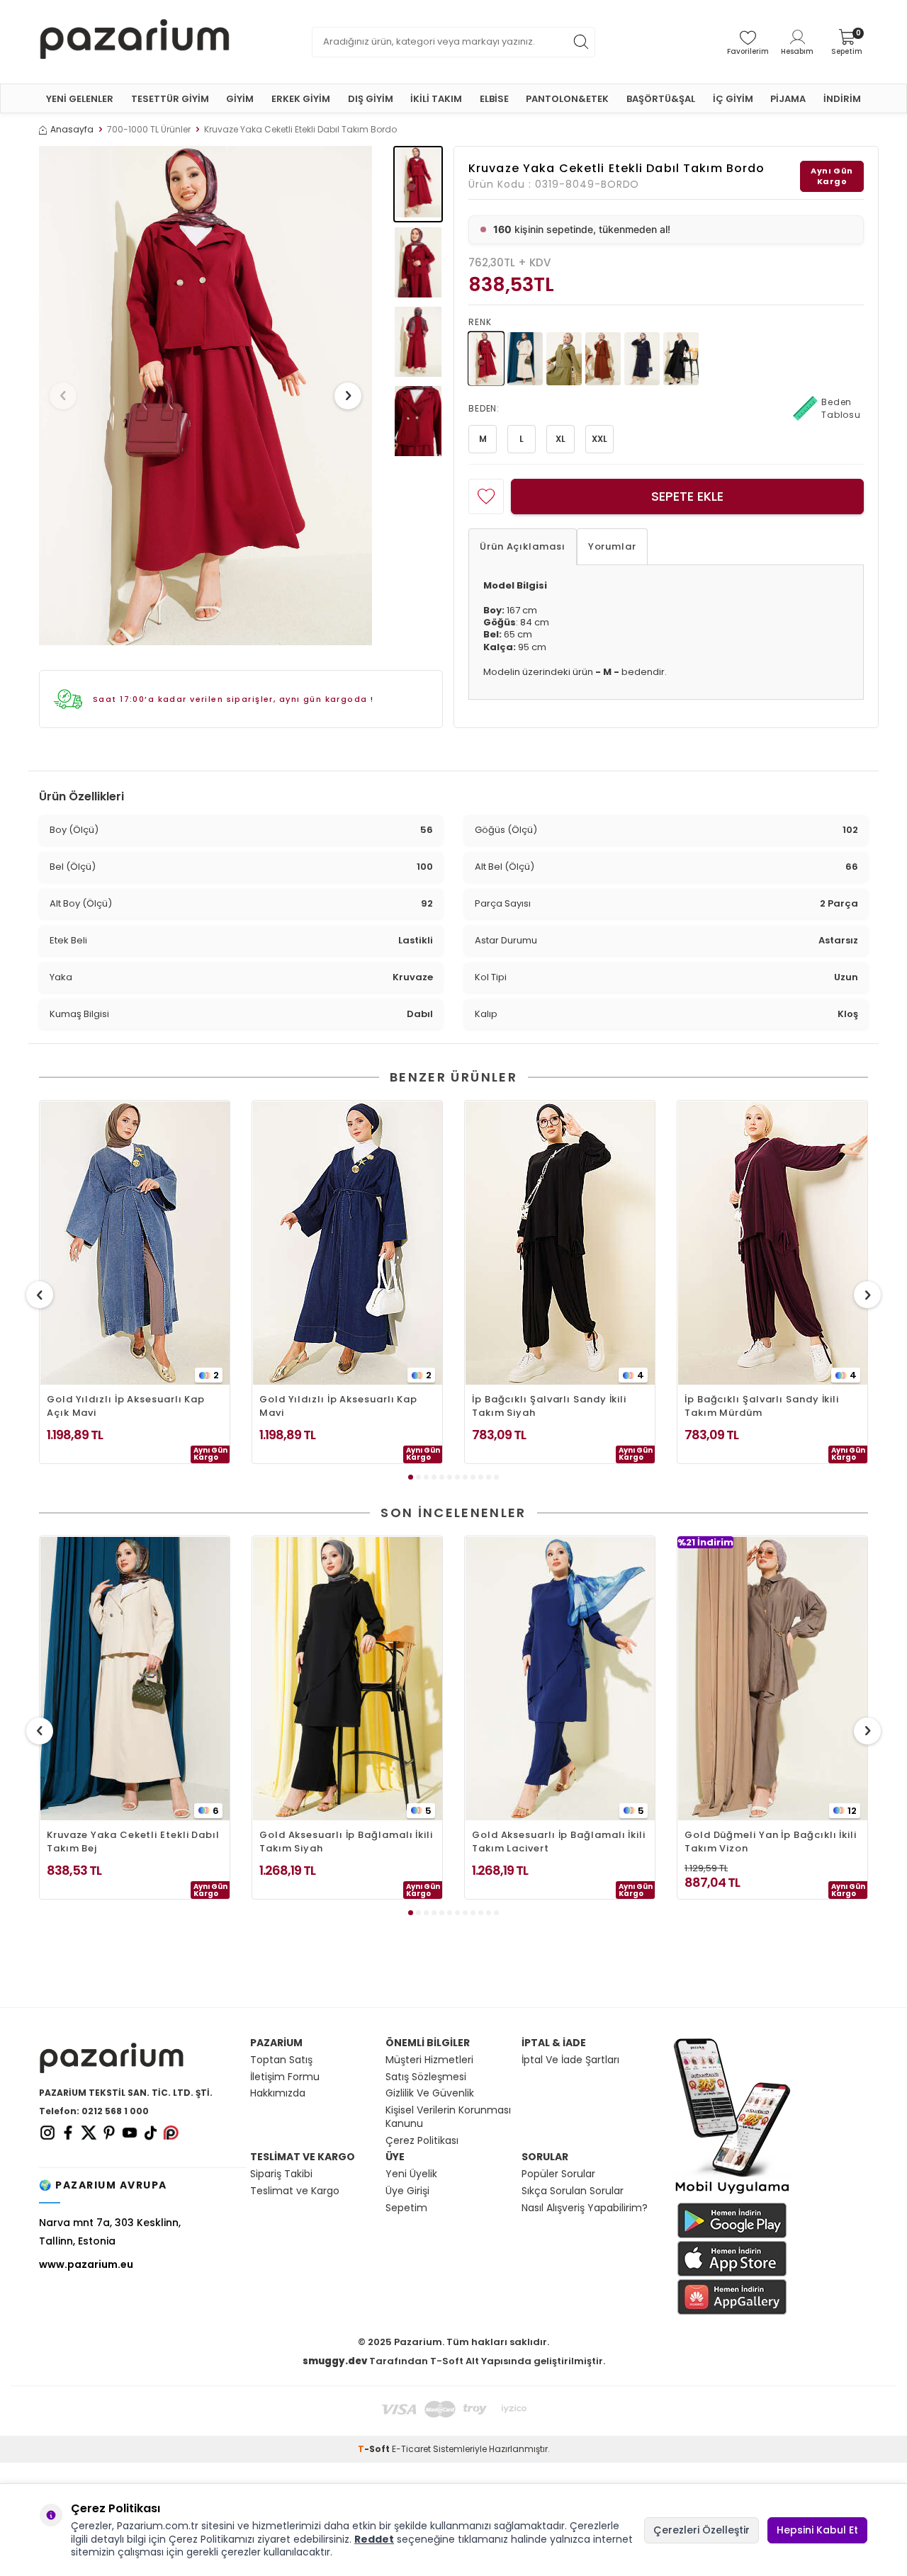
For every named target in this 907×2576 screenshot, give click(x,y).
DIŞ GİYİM (371, 99)
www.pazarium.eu (86, 2264)
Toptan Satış (281, 2060)
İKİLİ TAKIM (436, 99)
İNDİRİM (842, 99)
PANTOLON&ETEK (567, 99)
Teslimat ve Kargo (295, 2191)
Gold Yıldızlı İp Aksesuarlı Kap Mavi (338, 1406)
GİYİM (240, 99)
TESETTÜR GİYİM (170, 99)
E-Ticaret (411, 2449)
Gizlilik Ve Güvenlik (430, 2093)
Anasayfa (72, 130)
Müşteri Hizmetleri (429, 2060)
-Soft (375, 2449)
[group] (205, 396)
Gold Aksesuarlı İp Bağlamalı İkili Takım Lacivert (559, 1842)
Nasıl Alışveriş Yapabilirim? (585, 2208)
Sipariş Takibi (281, 2174)
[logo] (135, 42)
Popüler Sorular (558, 2174)
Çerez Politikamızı (212, 2539)
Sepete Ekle (687, 496)
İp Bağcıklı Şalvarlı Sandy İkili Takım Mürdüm (762, 1406)
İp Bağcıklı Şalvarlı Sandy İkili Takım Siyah (549, 1406)
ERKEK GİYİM (301, 99)
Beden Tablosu (841, 408)
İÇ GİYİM (733, 99)
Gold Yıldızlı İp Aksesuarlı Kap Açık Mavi (126, 1406)
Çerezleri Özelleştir (702, 2530)
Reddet (374, 2539)
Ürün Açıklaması (523, 546)
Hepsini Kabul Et (817, 2530)
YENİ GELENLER (80, 99)
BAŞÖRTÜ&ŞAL (661, 99)
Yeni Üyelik (411, 2174)
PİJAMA (788, 99)
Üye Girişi (407, 2191)
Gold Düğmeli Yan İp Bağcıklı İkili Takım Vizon (771, 1842)
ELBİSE (494, 99)
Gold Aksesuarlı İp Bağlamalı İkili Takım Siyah (346, 1842)
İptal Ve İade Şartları (570, 2060)
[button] (63, 396)
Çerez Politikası (422, 2141)
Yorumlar (612, 546)
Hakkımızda (278, 2093)
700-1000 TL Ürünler (149, 130)
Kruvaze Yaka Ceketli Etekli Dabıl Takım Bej (133, 1842)
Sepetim (406, 2208)
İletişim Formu (285, 2077)
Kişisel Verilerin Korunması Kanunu (448, 2117)
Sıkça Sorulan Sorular (573, 2191)
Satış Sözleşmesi (426, 2077)
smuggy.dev (335, 2361)
